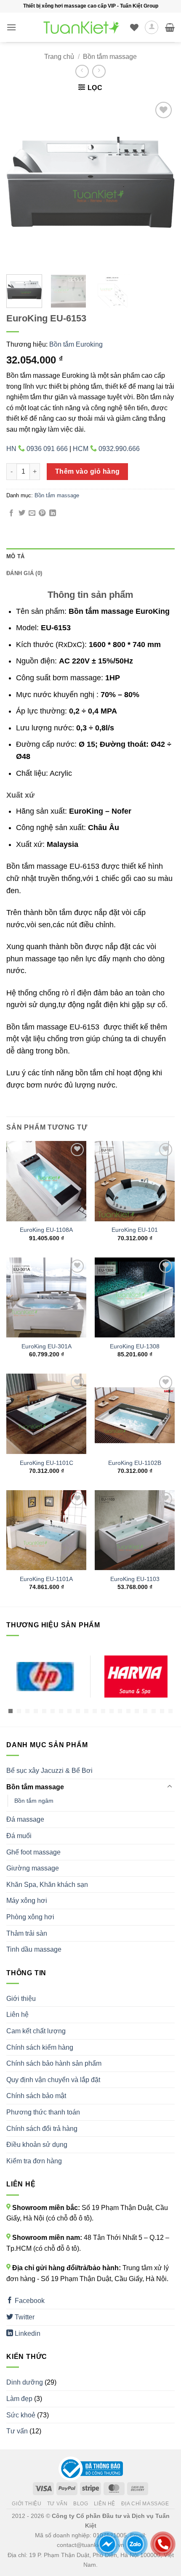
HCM (106, 449)
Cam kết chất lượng (36, 2031)
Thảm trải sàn (27, 1933)
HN (37, 449)
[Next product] (82, 71)
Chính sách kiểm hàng (40, 2047)
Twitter (24, 2317)
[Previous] (20, 184)
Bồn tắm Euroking (76, 344)
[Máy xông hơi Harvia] (136, 1677)
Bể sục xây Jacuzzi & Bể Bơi (49, 1771)
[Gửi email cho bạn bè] (32, 513)
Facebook (29, 2301)
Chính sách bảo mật (36, 2096)
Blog (81, 2504)
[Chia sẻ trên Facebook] (11, 513)
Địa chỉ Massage (145, 2504)
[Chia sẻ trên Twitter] (22, 513)
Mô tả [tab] (15, 556)
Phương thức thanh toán (43, 2112)
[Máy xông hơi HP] (45, 1677)
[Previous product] (99, 71)
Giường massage (33, 1868)
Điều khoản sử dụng (37, 2145)
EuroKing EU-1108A (46, 1230)
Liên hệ (17, 2015)
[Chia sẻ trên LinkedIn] (53, 513)
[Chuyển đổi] (170, 1787)
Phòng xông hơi (30, 1917)
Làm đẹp (19, 2399)
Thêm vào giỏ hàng (88, 471)
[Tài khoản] (152, 27)
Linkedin (27, 2333)
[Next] (161, 184)
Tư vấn (17, 2431)
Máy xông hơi (27, 1901)
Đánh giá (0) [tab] (24, 573)
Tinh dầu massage (34, 1949)
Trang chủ (59, 57)
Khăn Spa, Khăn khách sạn (47, 1885)
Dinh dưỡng (25, 2382)
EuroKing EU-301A (47, 1346)
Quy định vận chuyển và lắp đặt (53, 2080)
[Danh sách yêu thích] (134, 27)
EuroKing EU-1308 (135, 1346)
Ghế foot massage (33, 1852)
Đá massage (25, 1819)
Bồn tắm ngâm (34, 1801)
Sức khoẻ (21, 2415)
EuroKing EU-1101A (46, 1579)
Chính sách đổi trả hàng (42, 2129)
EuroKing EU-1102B (135, 1463)
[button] (11, 27)
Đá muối (19, 1836)
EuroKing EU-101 (135, 1230)
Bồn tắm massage (110, 57)
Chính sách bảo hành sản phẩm (54, 2063)
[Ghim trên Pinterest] (42, 513)
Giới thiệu (21, 1999)
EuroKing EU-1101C (47, 1463)
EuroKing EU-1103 (135, 1579)
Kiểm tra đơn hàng (34, 2161)
